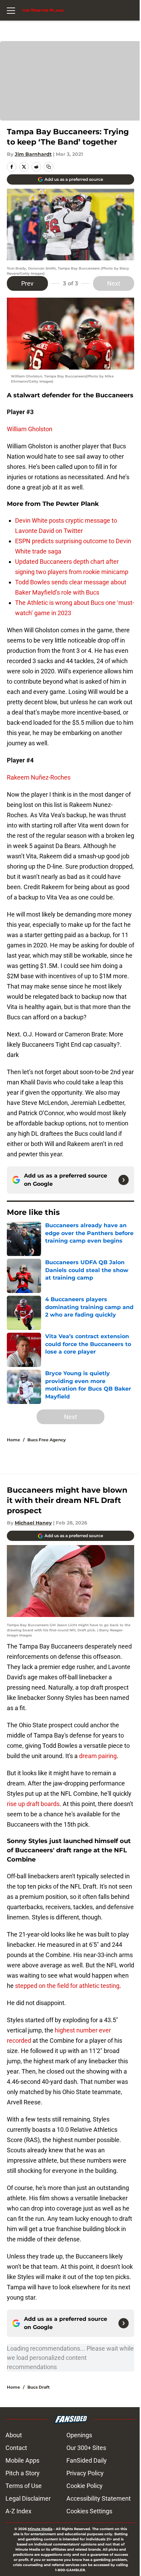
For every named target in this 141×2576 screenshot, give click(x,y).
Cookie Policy (85, 2486)
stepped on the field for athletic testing (67, 1986)
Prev (27, 283)
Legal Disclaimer (28, 2498)
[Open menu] (11, 10)
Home (14, 1440)
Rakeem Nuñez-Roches (39, 777)
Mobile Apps (22, 2460)
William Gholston (30, 429)
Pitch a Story (23, 2473)
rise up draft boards (33, 1804)
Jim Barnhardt (33, 154)
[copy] (49, 167)
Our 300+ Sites (86, 2448)
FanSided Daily (87, 2460)
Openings (79, 2435)
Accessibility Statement (99, 2498)
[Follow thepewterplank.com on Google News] (124, 1180)
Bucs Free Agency (47, 1440)
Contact (16, 2448)
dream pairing (98, 1756)
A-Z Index (18, 2511)
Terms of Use (24, 2486)
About (14, 2435)
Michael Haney (33, 1523)
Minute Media (40, 2529)
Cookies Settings (89, 2511)
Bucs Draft (39, 2387)
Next (114, 283)
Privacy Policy (85, 2473)
